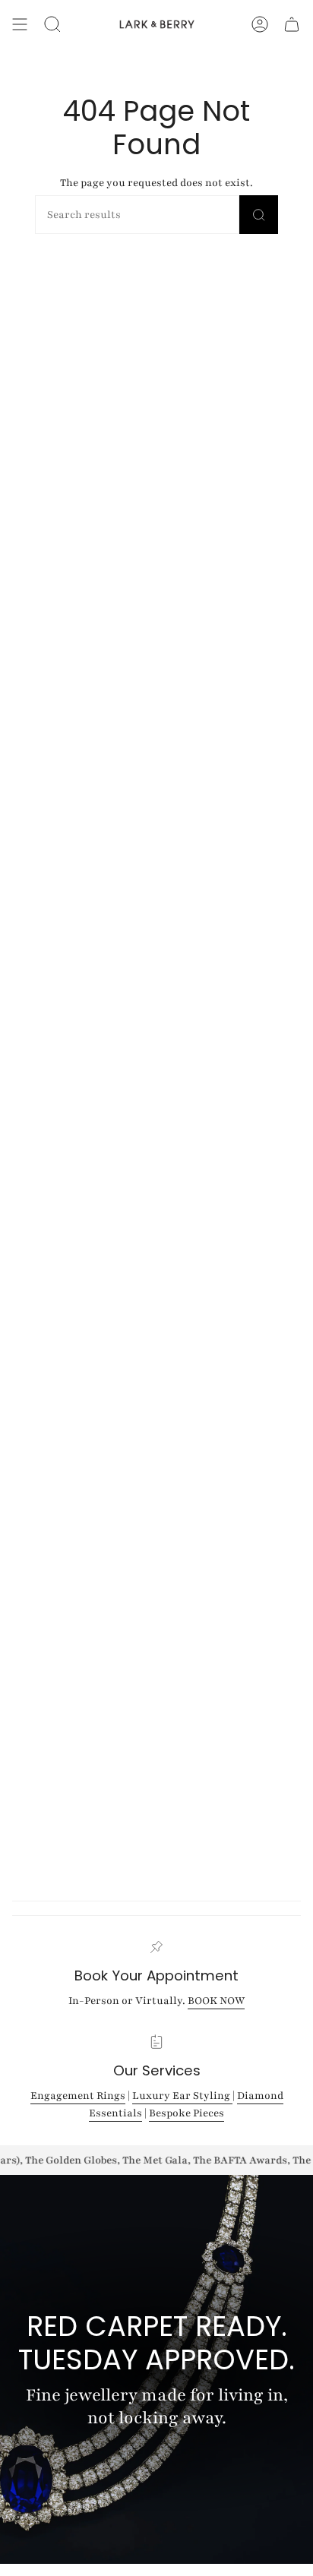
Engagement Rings (78, 2096)
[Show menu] (20, 24)
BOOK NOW (216, 2001)
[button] (52, 24)
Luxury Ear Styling (182, 2096)
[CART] (292, 24)
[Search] (259, 215)
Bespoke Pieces (187, 2114)
